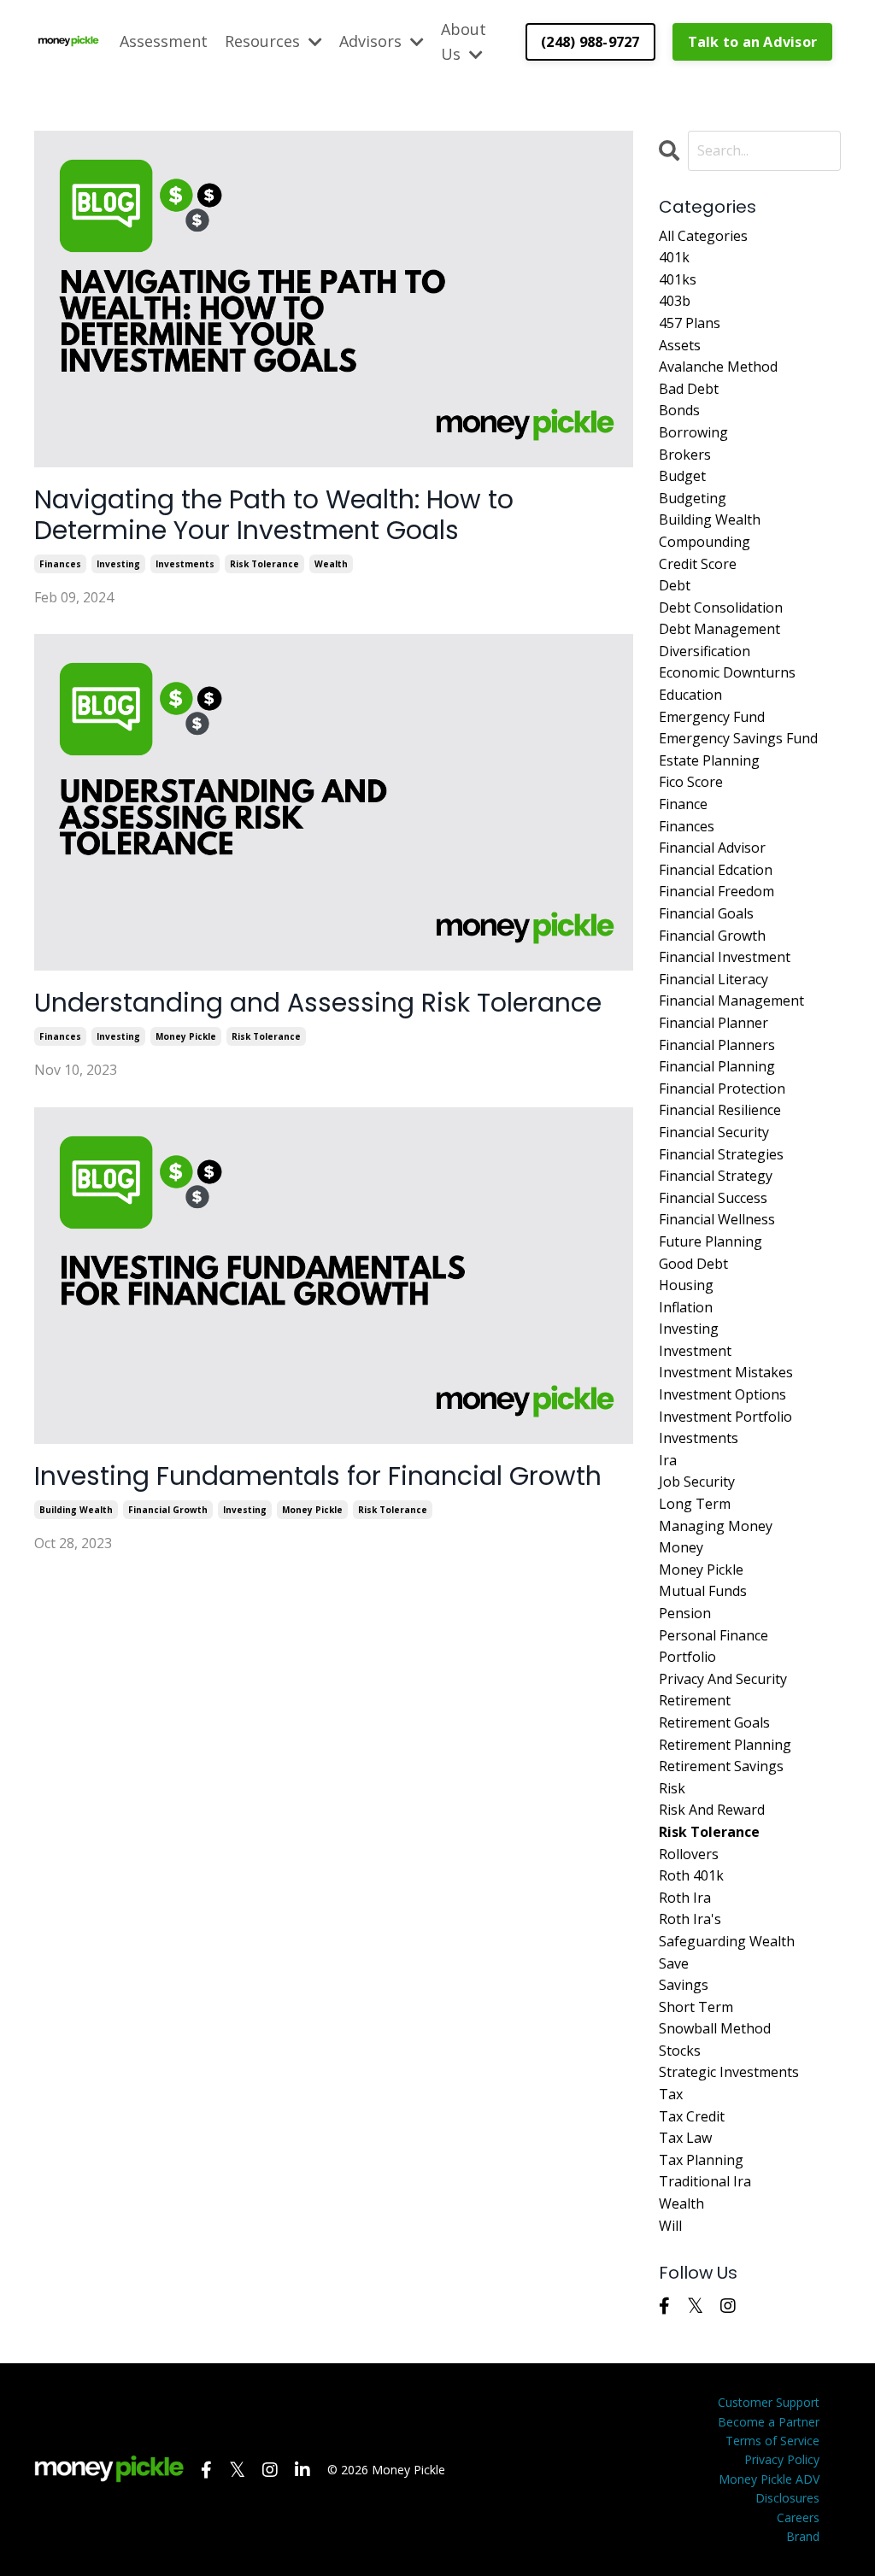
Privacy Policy (782, 2459)
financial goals (706, 913)
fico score (691, 782)
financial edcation (716, 870)
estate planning (709, 760)
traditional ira (705, 2181)
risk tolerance (264, 564)
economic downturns (727, 672)
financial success (713, 1198)
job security (697, 1482)
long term (695, 1504)
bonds (679, 410)
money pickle (186, 1036)
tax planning (701, 2160)
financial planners (717, 1045)
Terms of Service (772, 2441)
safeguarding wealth (727, 1941)
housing (686, 1285)
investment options (722, 1394)
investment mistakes (726, 1372)
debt (675, 585)
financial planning (717, 1066)
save (674, 1963)
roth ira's (690, 1919)
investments (185, 564)
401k (674, 257)
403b (675, 301)
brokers (685, 455)
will (670, 2226)
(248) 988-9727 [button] (590, 42)
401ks (678, 279)
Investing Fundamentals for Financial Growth (318, 1476)
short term (696, 2007)
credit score (698, 564)
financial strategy (716, 1176)
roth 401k (691, 1875)
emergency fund (712, 717)
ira (668, 1460)
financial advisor (712, 848)
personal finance (714, 1635)
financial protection (722, 1088)
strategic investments (729, 2072)
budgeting (693, 498)
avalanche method (718, 367)
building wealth (76, 1510)
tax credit (692, 2116)
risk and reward (712, 1810)
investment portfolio (725, 1417)
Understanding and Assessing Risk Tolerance (318, 1003)
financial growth (168, 1510)
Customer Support (769, 2402)
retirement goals (714, 1722)
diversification (705, 651)
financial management (731, 1000)
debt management (719, 629)
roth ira (685, 1898)
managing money (716, 1526)
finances (60, 564)
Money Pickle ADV (769, 2479)
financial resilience (720, 1110)
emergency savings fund (738, 738)
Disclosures (787, 2498)
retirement (695, 1700)
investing (118, 564)
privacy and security (723, 1679)
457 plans (690, 323)
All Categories (703, 236)
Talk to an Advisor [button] (753, 42)
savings (684, 1985)
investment (695, 1351)
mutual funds (703, 1591)
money (681, 1547)
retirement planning (725, 1745)
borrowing (693, 432)
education (690, 695)
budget (682, 476)
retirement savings (721, 1766)
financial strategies (721, 1154)
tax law (685, 2138)
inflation (686, 1307)
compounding (705, 542)
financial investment (725, 957)
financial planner (714, 1023)
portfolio (687, 1657)
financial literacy (714, 979)
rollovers (689, 1854)
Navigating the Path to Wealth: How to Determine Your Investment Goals (274, 515)
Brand (803, 2536)
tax (671, 2094)
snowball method (715, 2028)
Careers (798, 2517)
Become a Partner (769, 2422)
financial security (714, 1132)
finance (683, 804)
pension (685, 1613)
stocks (680, 2051)
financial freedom (716, 891)
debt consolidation (721, 607)
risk (672, 1788)
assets (680, 345)
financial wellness (717, 1219)
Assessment (164, 41)
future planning (711, 1241)
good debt (693, 1264)
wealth (331, 564)
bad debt (689, 389)
